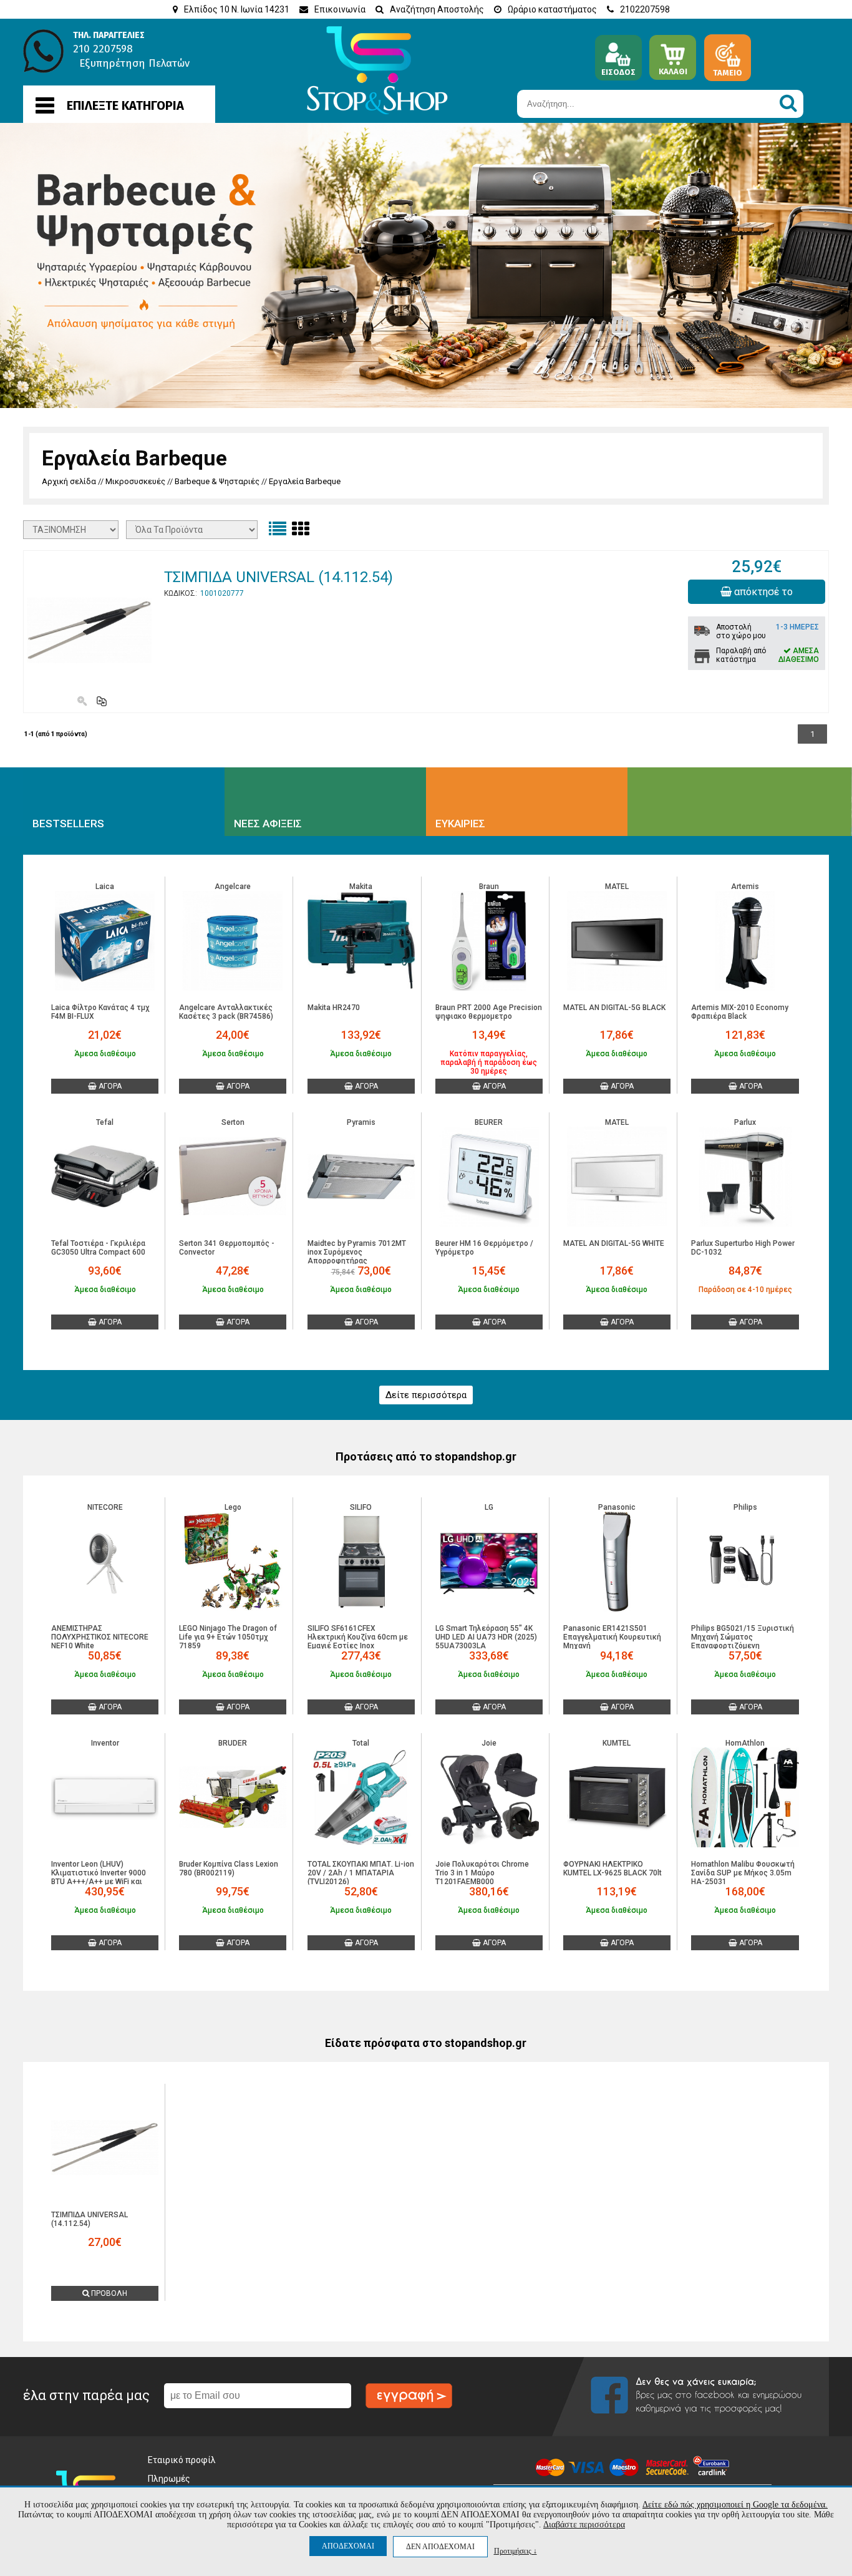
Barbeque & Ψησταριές (217, 481)
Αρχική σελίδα (69, 481)
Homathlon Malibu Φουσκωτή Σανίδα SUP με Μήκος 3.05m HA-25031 (743, 1873)
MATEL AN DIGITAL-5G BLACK (614, 1008)
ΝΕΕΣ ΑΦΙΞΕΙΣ (268, 824)
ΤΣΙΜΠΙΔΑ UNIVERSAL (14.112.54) (278, 577)
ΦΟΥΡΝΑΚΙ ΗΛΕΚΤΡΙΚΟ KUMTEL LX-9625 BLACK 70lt (612, 1869)
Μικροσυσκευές (135, 481)
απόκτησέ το (762, 592)
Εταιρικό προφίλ (182, 2460)
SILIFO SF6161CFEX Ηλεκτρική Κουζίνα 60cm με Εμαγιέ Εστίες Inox (358, 1637)
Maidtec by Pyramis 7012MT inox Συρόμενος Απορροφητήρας (357, 1252)
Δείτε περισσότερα (426, 1395)
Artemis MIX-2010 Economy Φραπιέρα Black (740, 1012)
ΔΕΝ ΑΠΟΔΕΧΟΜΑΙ (440, 2547)
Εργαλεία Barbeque (305, 481)
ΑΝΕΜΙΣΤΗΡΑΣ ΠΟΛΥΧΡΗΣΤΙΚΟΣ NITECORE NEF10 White (100, 1637)
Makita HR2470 (334, 1008)
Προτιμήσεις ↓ (516, 2551)
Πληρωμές (169, 2479)
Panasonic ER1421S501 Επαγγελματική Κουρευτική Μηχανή (612, 1637)
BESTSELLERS (68, 824)
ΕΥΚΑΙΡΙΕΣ (460, 824)
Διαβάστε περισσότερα (584, 2525)
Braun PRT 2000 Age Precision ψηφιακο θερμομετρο (489, 1012)
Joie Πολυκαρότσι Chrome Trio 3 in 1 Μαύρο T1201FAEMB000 (482, 1873)
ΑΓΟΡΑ (109, 1086)
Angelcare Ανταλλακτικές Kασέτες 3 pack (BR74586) (226, 1012)
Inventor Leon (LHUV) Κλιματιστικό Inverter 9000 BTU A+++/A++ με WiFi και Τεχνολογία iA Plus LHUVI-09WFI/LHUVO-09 (99, 1882)
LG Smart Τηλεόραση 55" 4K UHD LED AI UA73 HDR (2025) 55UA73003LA (486, 1637)
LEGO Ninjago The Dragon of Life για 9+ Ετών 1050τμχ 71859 (228, 1637)
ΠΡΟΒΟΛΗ (108, 2293)
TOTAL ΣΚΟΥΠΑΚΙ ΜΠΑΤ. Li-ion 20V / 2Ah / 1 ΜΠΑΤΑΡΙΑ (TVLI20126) (361, 1873)
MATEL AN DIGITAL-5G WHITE (614, 1243)
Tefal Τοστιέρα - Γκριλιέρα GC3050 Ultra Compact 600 (98, 1248)
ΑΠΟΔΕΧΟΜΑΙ (348, 2546)
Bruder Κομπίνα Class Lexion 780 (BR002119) (229, 1869)
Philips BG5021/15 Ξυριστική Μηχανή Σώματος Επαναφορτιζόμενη (743, 1637)
